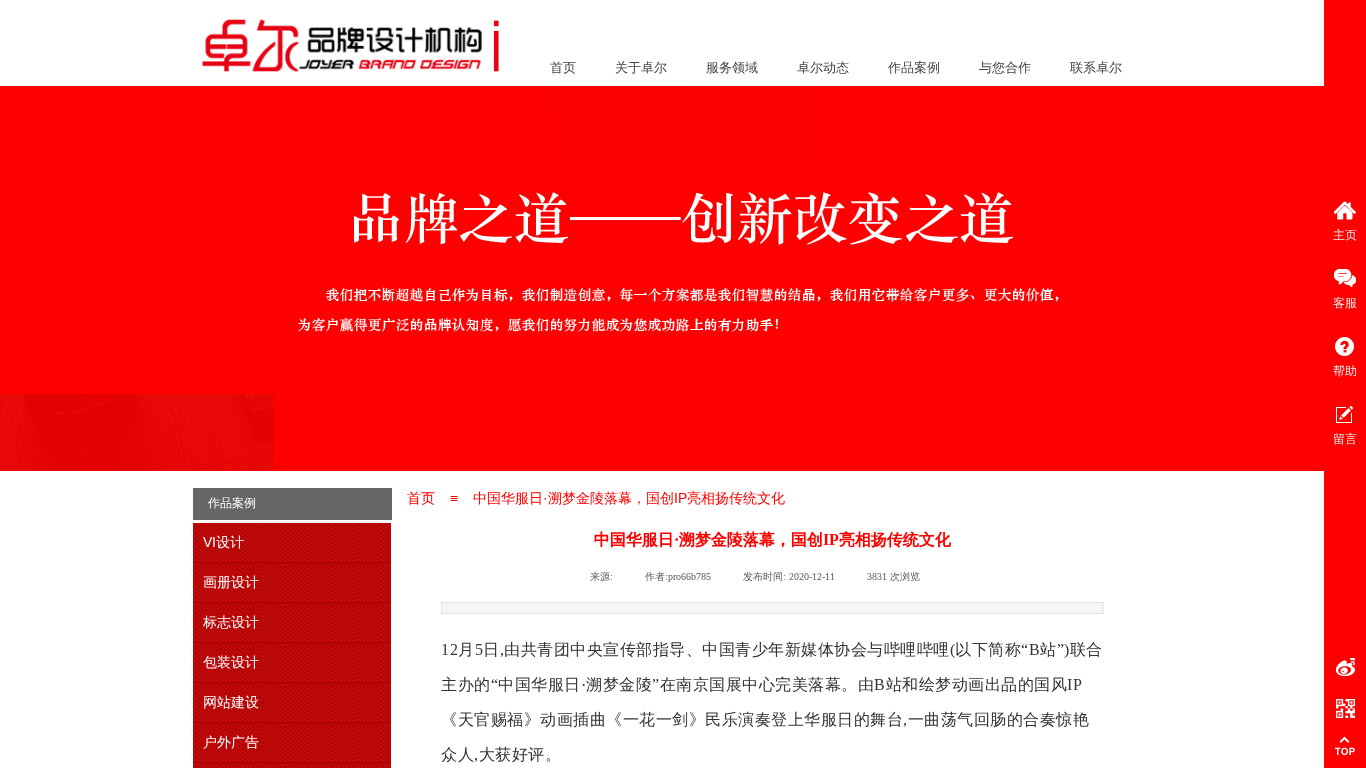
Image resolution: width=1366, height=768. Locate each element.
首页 (563, 67)
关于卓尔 (641, 67)
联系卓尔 (1096, 67)
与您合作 (1005, 67)
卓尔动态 (823, 67)
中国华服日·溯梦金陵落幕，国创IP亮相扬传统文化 (629, 498)
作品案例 (914, 67)
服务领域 (732, 67)
